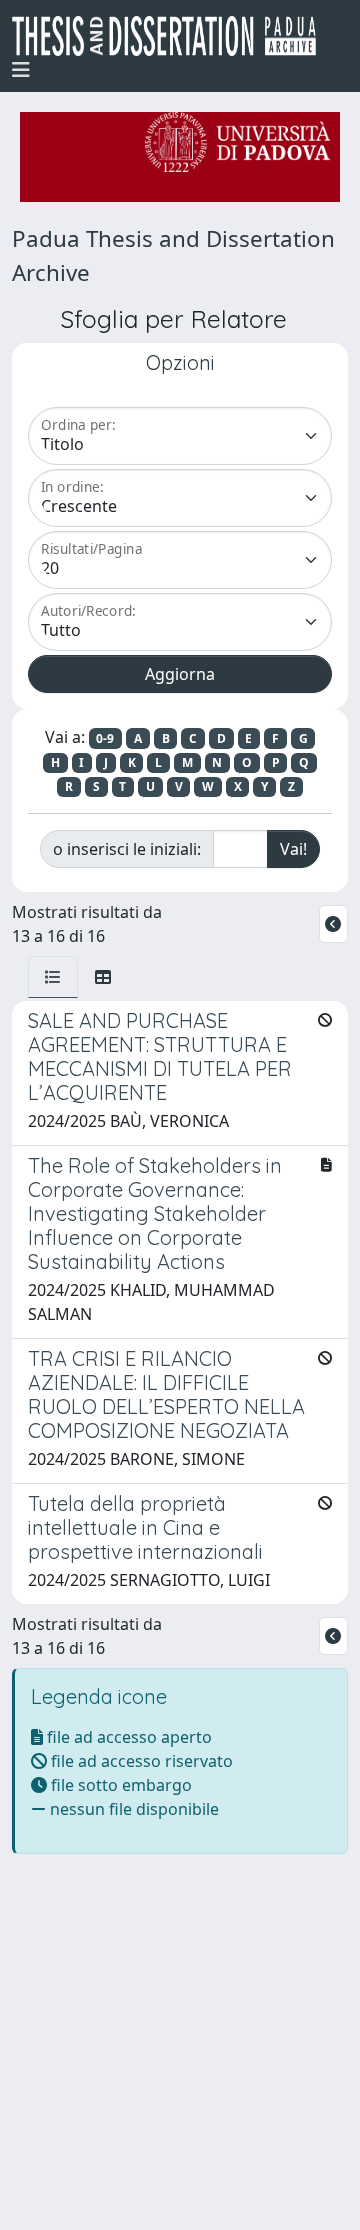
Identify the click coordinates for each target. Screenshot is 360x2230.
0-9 (105, 738)
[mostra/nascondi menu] (21, 70)
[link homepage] (172, 36)
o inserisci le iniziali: (127, 849)
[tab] (53, 977)
